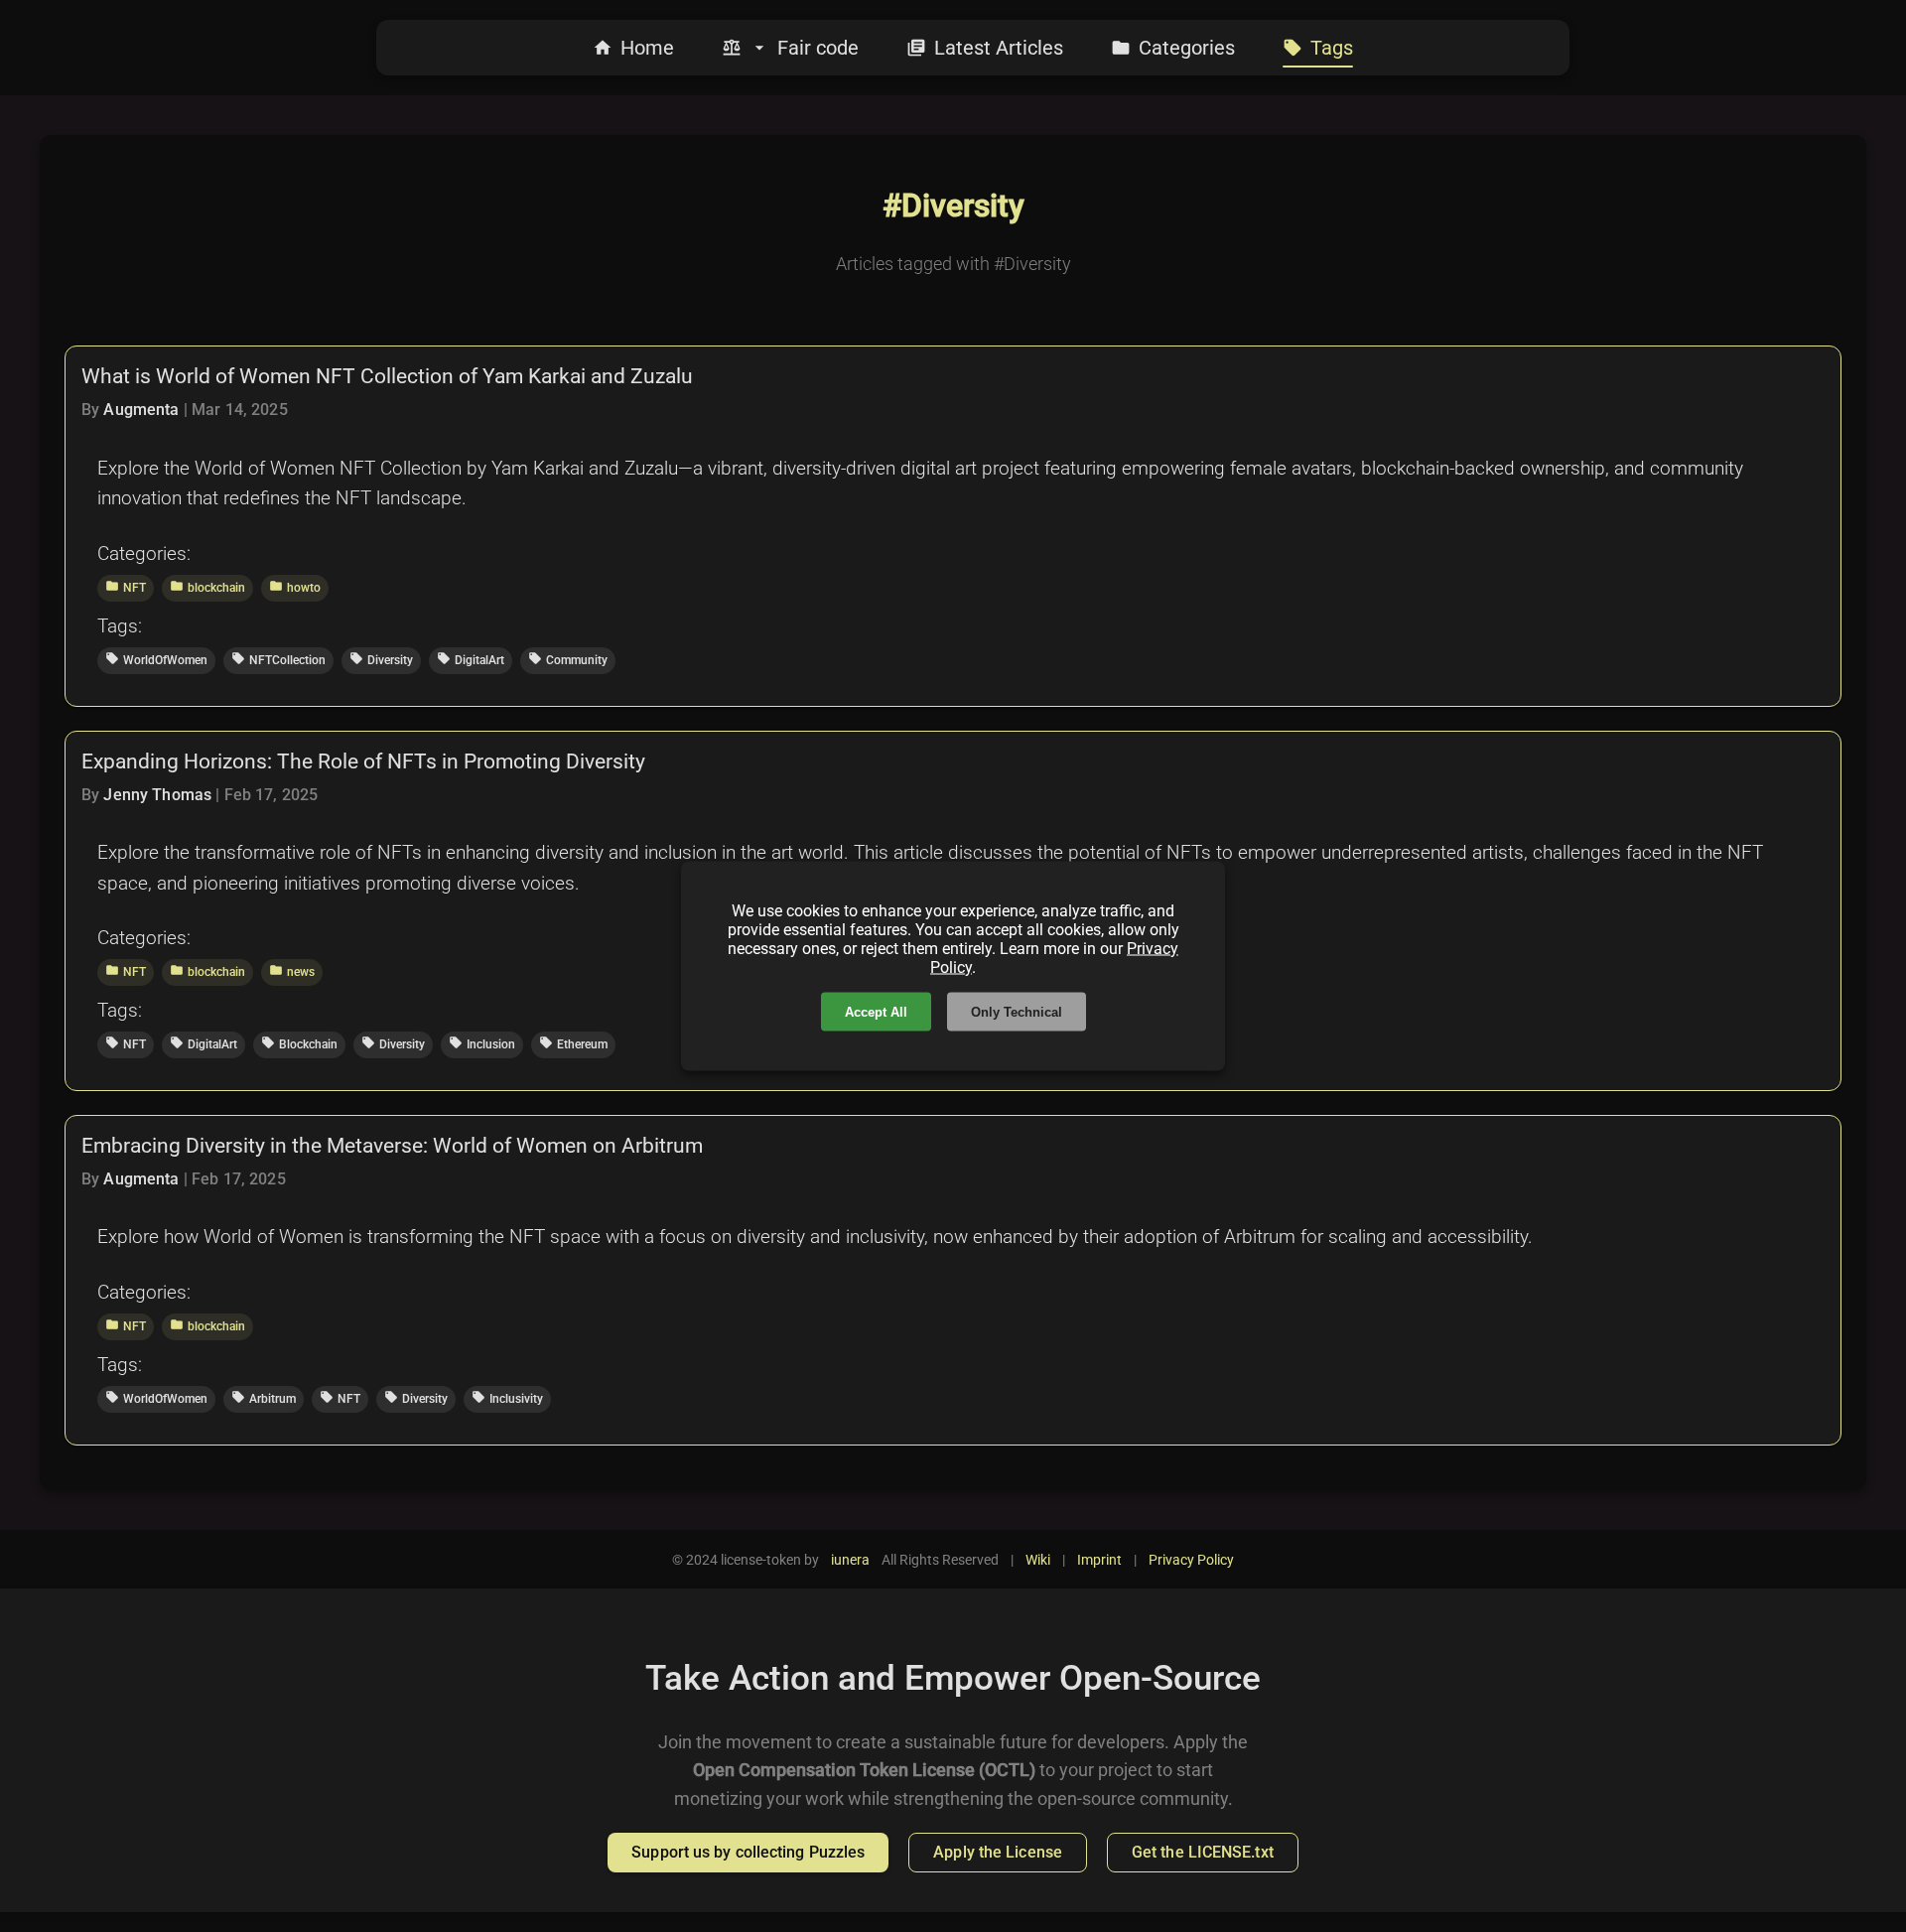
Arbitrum (264, 1398)
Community (568, 659)
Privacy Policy (1191, 1560)
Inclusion (482, 1043)
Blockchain (299, 1043)
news (292, 971)
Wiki (1038, 1560)
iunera (850, 1560)
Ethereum (573, 1043)
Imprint (1099, 1560)
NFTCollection (278, 659)
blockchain (207, 587)
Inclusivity (507, 1398)
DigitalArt (471, 659)
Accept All (876, 1012)
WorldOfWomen (156, 659)
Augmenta (141, 410)
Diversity (381, 659)
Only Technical (1017, 1012)
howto (295, 587)
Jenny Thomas (157, 795)
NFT (126, 587)
